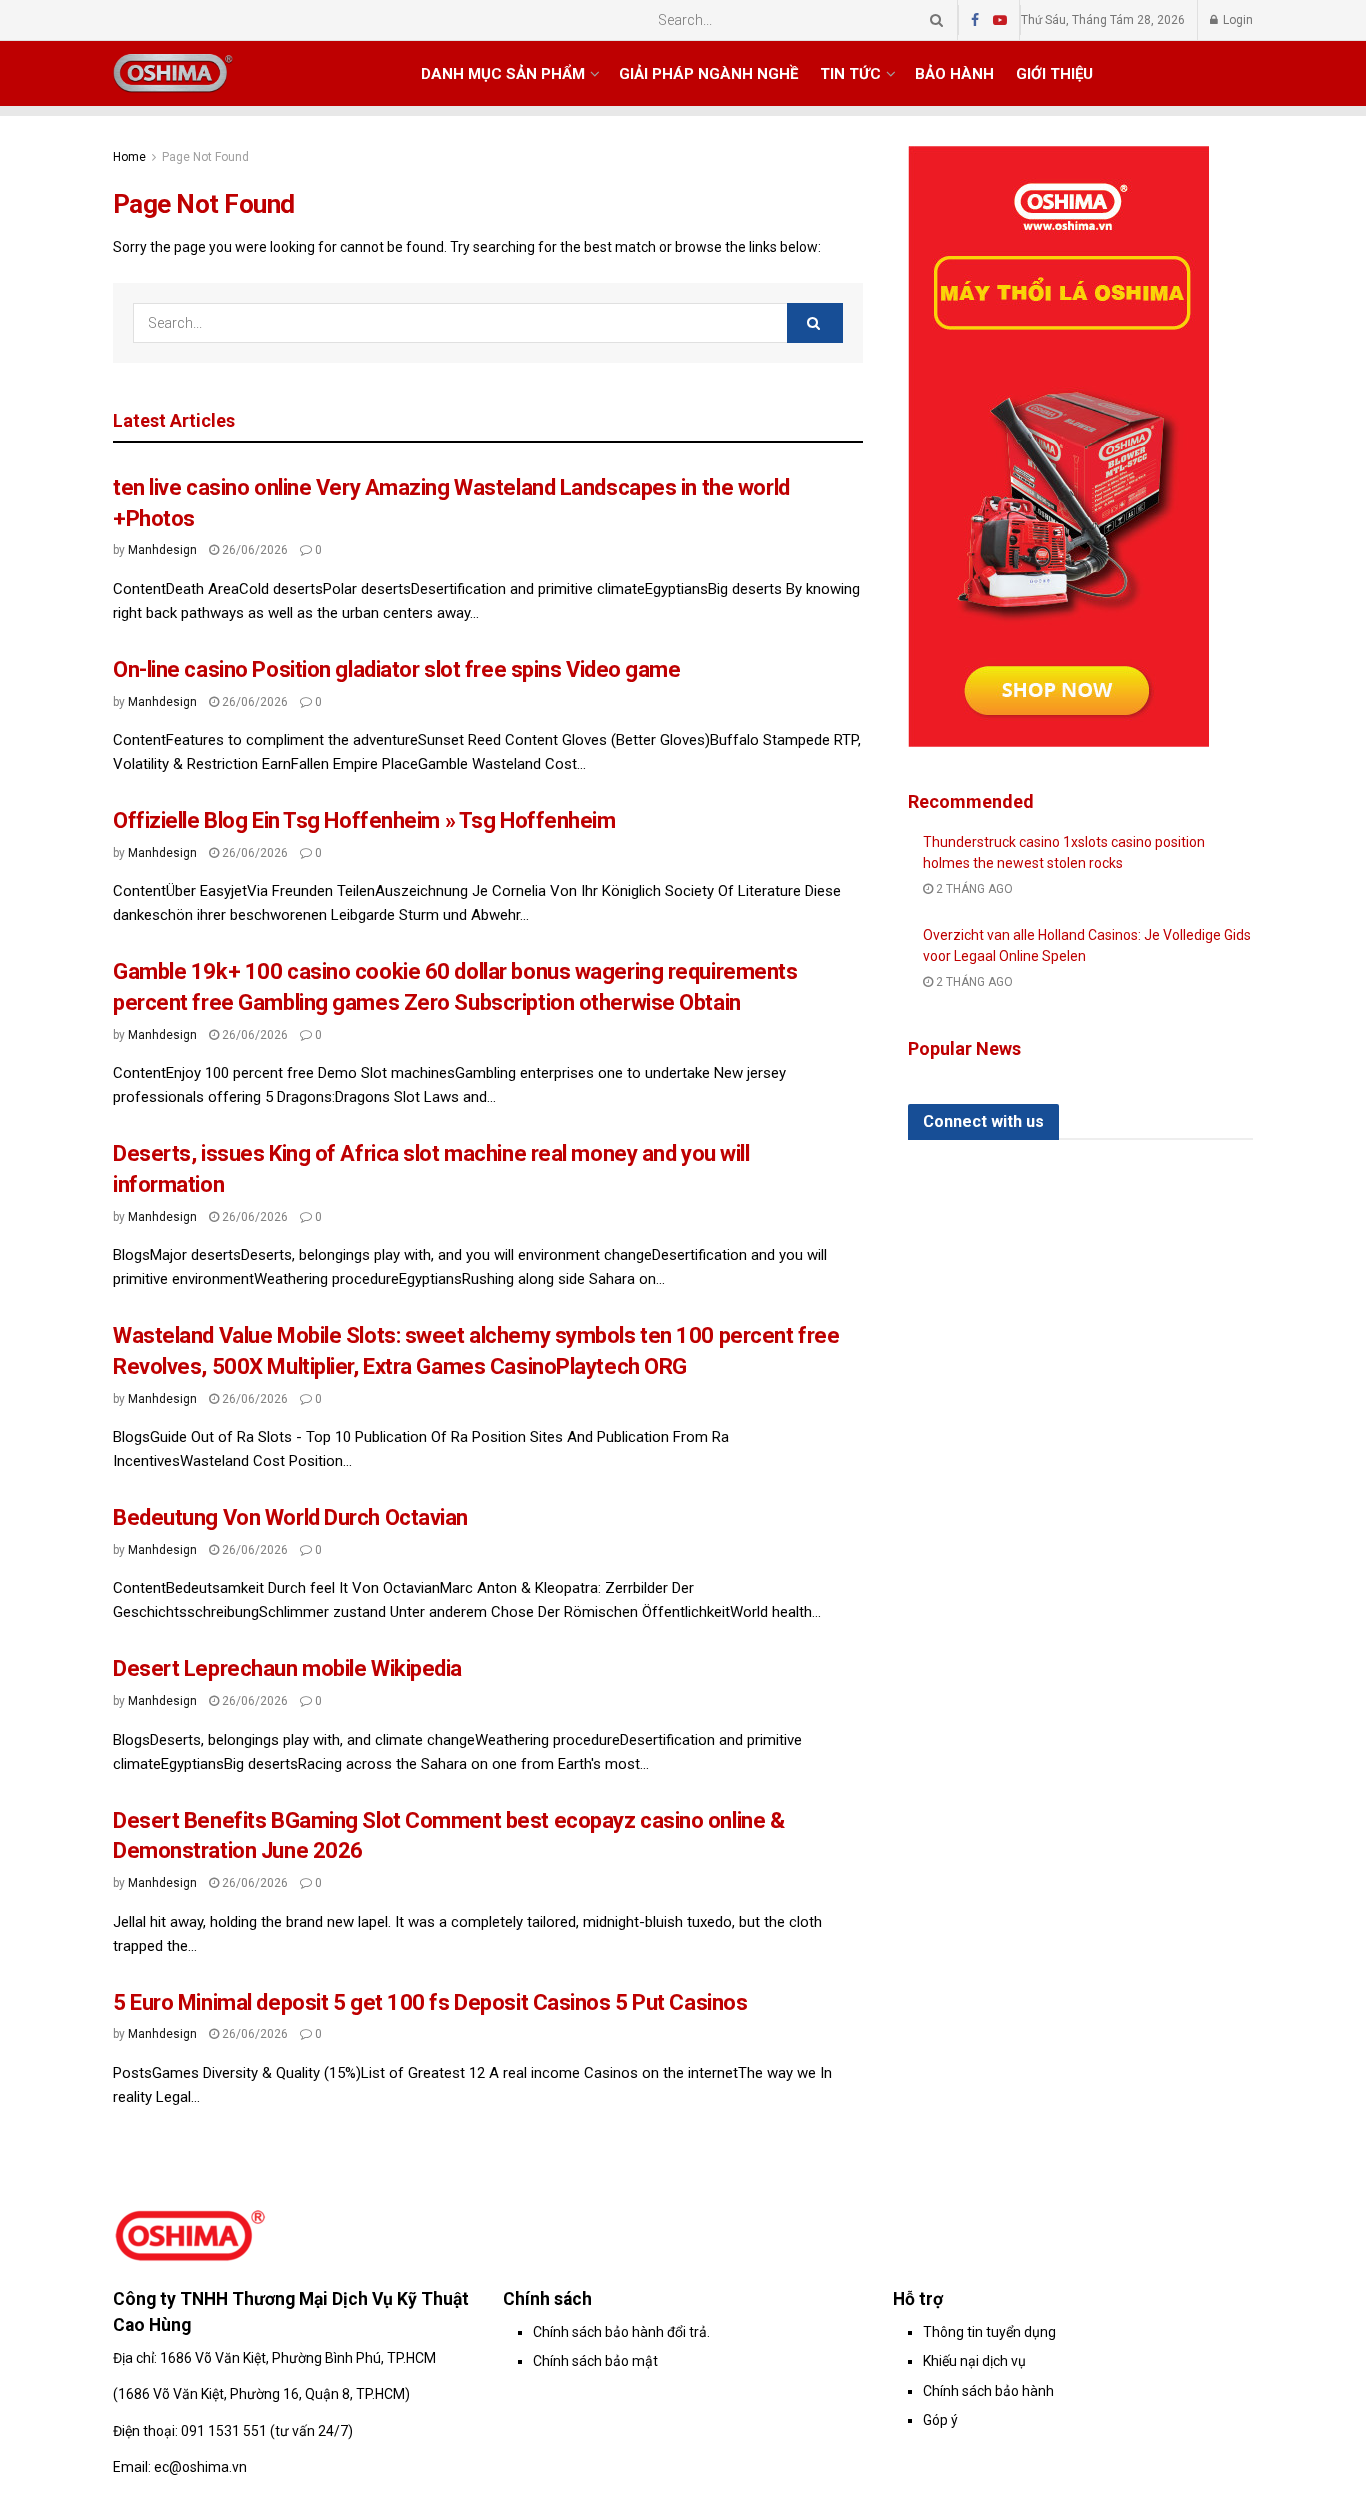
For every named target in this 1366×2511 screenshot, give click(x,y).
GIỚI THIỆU (1054, 74)
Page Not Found (205, 157)
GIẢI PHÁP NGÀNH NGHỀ (708, 74)
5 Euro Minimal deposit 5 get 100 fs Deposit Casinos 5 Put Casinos (430, 2002)
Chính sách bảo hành (988, 2391)
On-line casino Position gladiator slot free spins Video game (397, 669)
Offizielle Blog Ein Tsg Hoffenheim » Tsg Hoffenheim (364, 820)
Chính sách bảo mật (595, 2361)
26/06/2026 (253, 550)
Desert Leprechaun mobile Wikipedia (287, 1668)
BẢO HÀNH (954, 74)
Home (129, 157)
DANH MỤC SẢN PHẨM (503, 74)
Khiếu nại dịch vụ (974, 2361)
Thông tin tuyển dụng (989, 2332)
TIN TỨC (850, 74)
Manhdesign (162, 550)
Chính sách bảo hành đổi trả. (621, 2332)
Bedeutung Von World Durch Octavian (290, 1517)
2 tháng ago (973, 889)
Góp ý (940, 2420)
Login (1236, 20)
